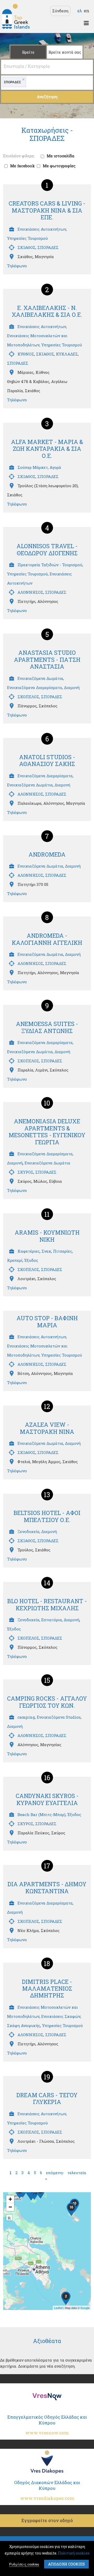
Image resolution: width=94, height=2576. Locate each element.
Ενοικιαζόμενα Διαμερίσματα (35, 687)
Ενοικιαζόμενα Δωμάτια (40, 678)
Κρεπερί (15, 1260)
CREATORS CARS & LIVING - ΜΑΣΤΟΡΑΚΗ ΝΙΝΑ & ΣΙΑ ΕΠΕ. (47, 210)
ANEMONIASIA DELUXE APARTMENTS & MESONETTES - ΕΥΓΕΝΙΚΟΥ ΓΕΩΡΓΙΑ (47, 1131)
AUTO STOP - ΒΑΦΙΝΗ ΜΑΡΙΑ (47, 1321)
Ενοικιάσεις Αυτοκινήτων (42, 229)
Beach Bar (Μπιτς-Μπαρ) (42, 1814)
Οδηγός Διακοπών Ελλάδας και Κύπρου (47, 2490)
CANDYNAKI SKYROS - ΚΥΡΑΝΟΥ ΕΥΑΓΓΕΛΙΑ (47, 1799)
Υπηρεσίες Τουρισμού (27, 238)
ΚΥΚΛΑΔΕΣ (67, 354)
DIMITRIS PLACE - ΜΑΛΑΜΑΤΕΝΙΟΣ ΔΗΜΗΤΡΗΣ (47, 1989)
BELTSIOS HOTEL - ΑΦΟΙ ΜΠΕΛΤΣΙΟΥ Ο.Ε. (47, 1516)
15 (47, 1680)
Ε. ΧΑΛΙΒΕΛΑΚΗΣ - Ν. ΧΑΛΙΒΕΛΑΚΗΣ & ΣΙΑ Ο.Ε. (47, 311)
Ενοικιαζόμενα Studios (59, 1717)
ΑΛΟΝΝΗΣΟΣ (30, 592)
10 (47, 1103)
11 (47, 1214)
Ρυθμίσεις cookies (24, 2564)
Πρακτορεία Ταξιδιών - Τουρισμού (50, 565)
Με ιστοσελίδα (61, 156)
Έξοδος (31, 1260)
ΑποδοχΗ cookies (66, 2564)
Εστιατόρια (52, 1620)
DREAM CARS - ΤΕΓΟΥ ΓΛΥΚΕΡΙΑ (47, 2098)
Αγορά (55, 467)
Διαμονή (72, 687)
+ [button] (10, 2199)
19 (47, 2077)
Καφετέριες (29, 1251)
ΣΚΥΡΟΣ (25, 1172)
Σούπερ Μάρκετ (33, 467)
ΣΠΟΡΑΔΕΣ (48, 247)
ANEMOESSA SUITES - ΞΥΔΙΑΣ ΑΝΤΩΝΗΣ (47, 1027)
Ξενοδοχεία (28, 1531)
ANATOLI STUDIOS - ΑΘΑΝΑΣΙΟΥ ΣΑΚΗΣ (47, 760)
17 (47, 1866)
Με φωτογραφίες (59, 166)
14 (47, 1583)
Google (85, 2308)
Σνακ (46, 1251)
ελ (80, 11)
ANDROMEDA (47, 854)
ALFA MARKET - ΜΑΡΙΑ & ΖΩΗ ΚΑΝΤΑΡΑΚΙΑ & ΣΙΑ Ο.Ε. (47, 449)
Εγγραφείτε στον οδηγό (47, 2520)
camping (26, 1717)
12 (47, 1406)
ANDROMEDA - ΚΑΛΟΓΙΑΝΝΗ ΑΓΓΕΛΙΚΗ (47, 939)
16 (47, 1778)
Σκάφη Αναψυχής (24, 2025)
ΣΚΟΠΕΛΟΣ (28, 697)
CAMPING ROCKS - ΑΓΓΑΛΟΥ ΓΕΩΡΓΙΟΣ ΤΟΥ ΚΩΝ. (47, 1702)
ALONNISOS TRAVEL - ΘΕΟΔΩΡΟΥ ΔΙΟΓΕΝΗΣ (47, 549)
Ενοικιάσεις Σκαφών (61, 2016)
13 (47, 1495)
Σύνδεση (60, 11)
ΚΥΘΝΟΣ (26, 354)
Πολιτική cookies (74, 2553)
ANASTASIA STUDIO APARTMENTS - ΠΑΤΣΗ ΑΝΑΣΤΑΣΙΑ (47, 659)
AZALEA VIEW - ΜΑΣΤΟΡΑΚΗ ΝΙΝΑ (47, 1428)
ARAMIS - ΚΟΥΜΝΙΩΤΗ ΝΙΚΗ (47, 1236)
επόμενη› (55, 2173)
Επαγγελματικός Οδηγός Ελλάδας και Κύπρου (47, 2425)
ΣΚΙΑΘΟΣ (27, 247)
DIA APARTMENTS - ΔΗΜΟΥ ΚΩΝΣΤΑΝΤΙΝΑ (47, 1887)
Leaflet (58, 2308)
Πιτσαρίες (63, 1251)
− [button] (10, 2207)
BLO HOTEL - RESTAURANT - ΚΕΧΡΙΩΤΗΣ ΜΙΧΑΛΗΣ (47, 1604)
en (87, 11)
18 (47, 1963)
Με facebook (22, 166)
